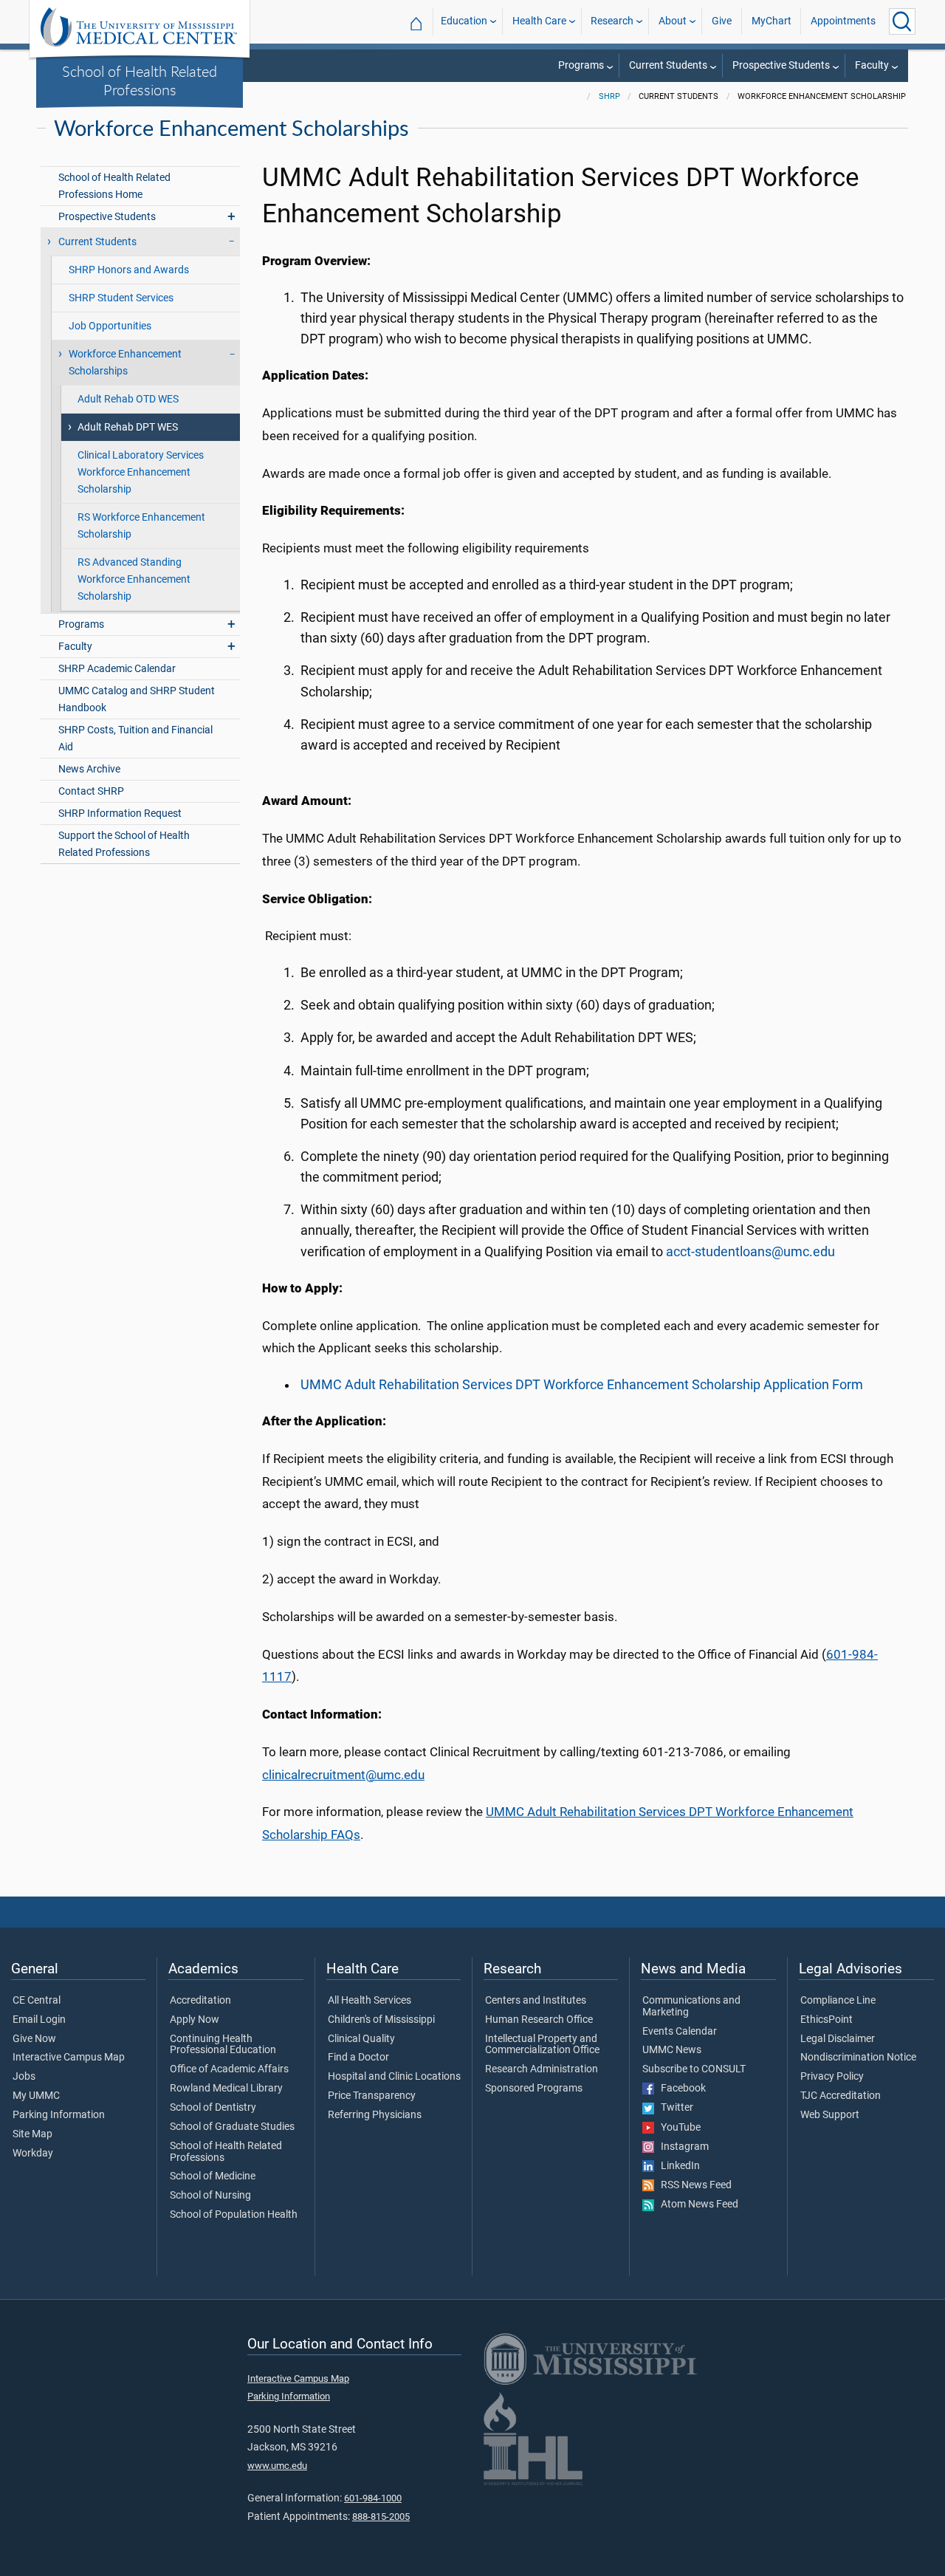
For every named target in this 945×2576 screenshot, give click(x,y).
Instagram (681, 2147)
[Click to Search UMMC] (902, 21)
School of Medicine (213, 2176)
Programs (581, 65)
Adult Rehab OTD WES (128, 399)
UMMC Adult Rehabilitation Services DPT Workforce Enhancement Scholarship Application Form (582, 1385)
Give (722, 21)
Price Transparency (372, 2096)
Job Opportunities (110, 326)
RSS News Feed (693, 2185)
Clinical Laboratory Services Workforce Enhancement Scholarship (141, 472)
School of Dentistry (213, 2108)
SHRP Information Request (120, 813)
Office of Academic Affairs (229, 2069)
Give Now (34, 2039)
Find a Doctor (358, 2058)
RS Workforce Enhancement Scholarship (141, 526)
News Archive (89, 769)
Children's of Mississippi (381, 2020)
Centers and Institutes (536, 2001)
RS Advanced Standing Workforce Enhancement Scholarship (134, 579)
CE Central (37, 2001)
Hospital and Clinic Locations (394, 2077)
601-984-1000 (373, 2498)
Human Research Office (539, 2020)
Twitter (674, 2108)
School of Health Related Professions (140, 80)
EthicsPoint (827, 2020)
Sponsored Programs (534, 2089)
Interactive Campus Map (69, 2058)
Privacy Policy (832, 2077)
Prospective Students (781, 65)
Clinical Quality (361, 2039)
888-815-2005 (381, 2517)
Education (464, 21)
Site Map (32, 2134)
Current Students (668, 65)
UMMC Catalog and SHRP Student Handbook (137, 699)
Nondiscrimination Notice (858, 2058)
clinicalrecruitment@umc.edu (343, 1775)
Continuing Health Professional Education (223, 2045)
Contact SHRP (91, 791)
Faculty (872, 65)
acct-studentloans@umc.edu (750, 1252)
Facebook (680, 2089)
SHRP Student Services (121, 298)
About (673, 21)
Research (612, 21)
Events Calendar (680, 2032)
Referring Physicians (375, 2115)
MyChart (772, 21)
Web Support (830, 2115)
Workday (33, 2154)
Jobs (24, 2077)
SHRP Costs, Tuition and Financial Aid (135, 739)
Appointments (843, 21)
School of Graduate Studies (232, 2127)
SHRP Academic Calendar (117, 669)
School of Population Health (234, 2215)
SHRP (609, 96)
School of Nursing (210, 2196)
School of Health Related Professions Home (114, 186)
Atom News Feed (696, 2205)
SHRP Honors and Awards (129, 270)
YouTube (677, 2128)
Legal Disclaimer (838, 2039)
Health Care (539, 21)
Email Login (39, 2020)
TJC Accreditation (841, 2096)
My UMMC (36, 2096)
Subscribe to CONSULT (694, 2069)
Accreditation (200, 2001)
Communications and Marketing (691, 2007)
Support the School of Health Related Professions (124, 844)
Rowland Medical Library (226, 2089)
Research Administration (542, 2069)
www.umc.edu (277, 2466)
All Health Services (370, 2001)
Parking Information (59, 2115)
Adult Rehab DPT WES (128, 427)
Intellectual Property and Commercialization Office (542, 2045)
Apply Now (195, 2020)
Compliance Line (838, 2001)
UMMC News (672, 2050)
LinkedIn (677, 2166)
